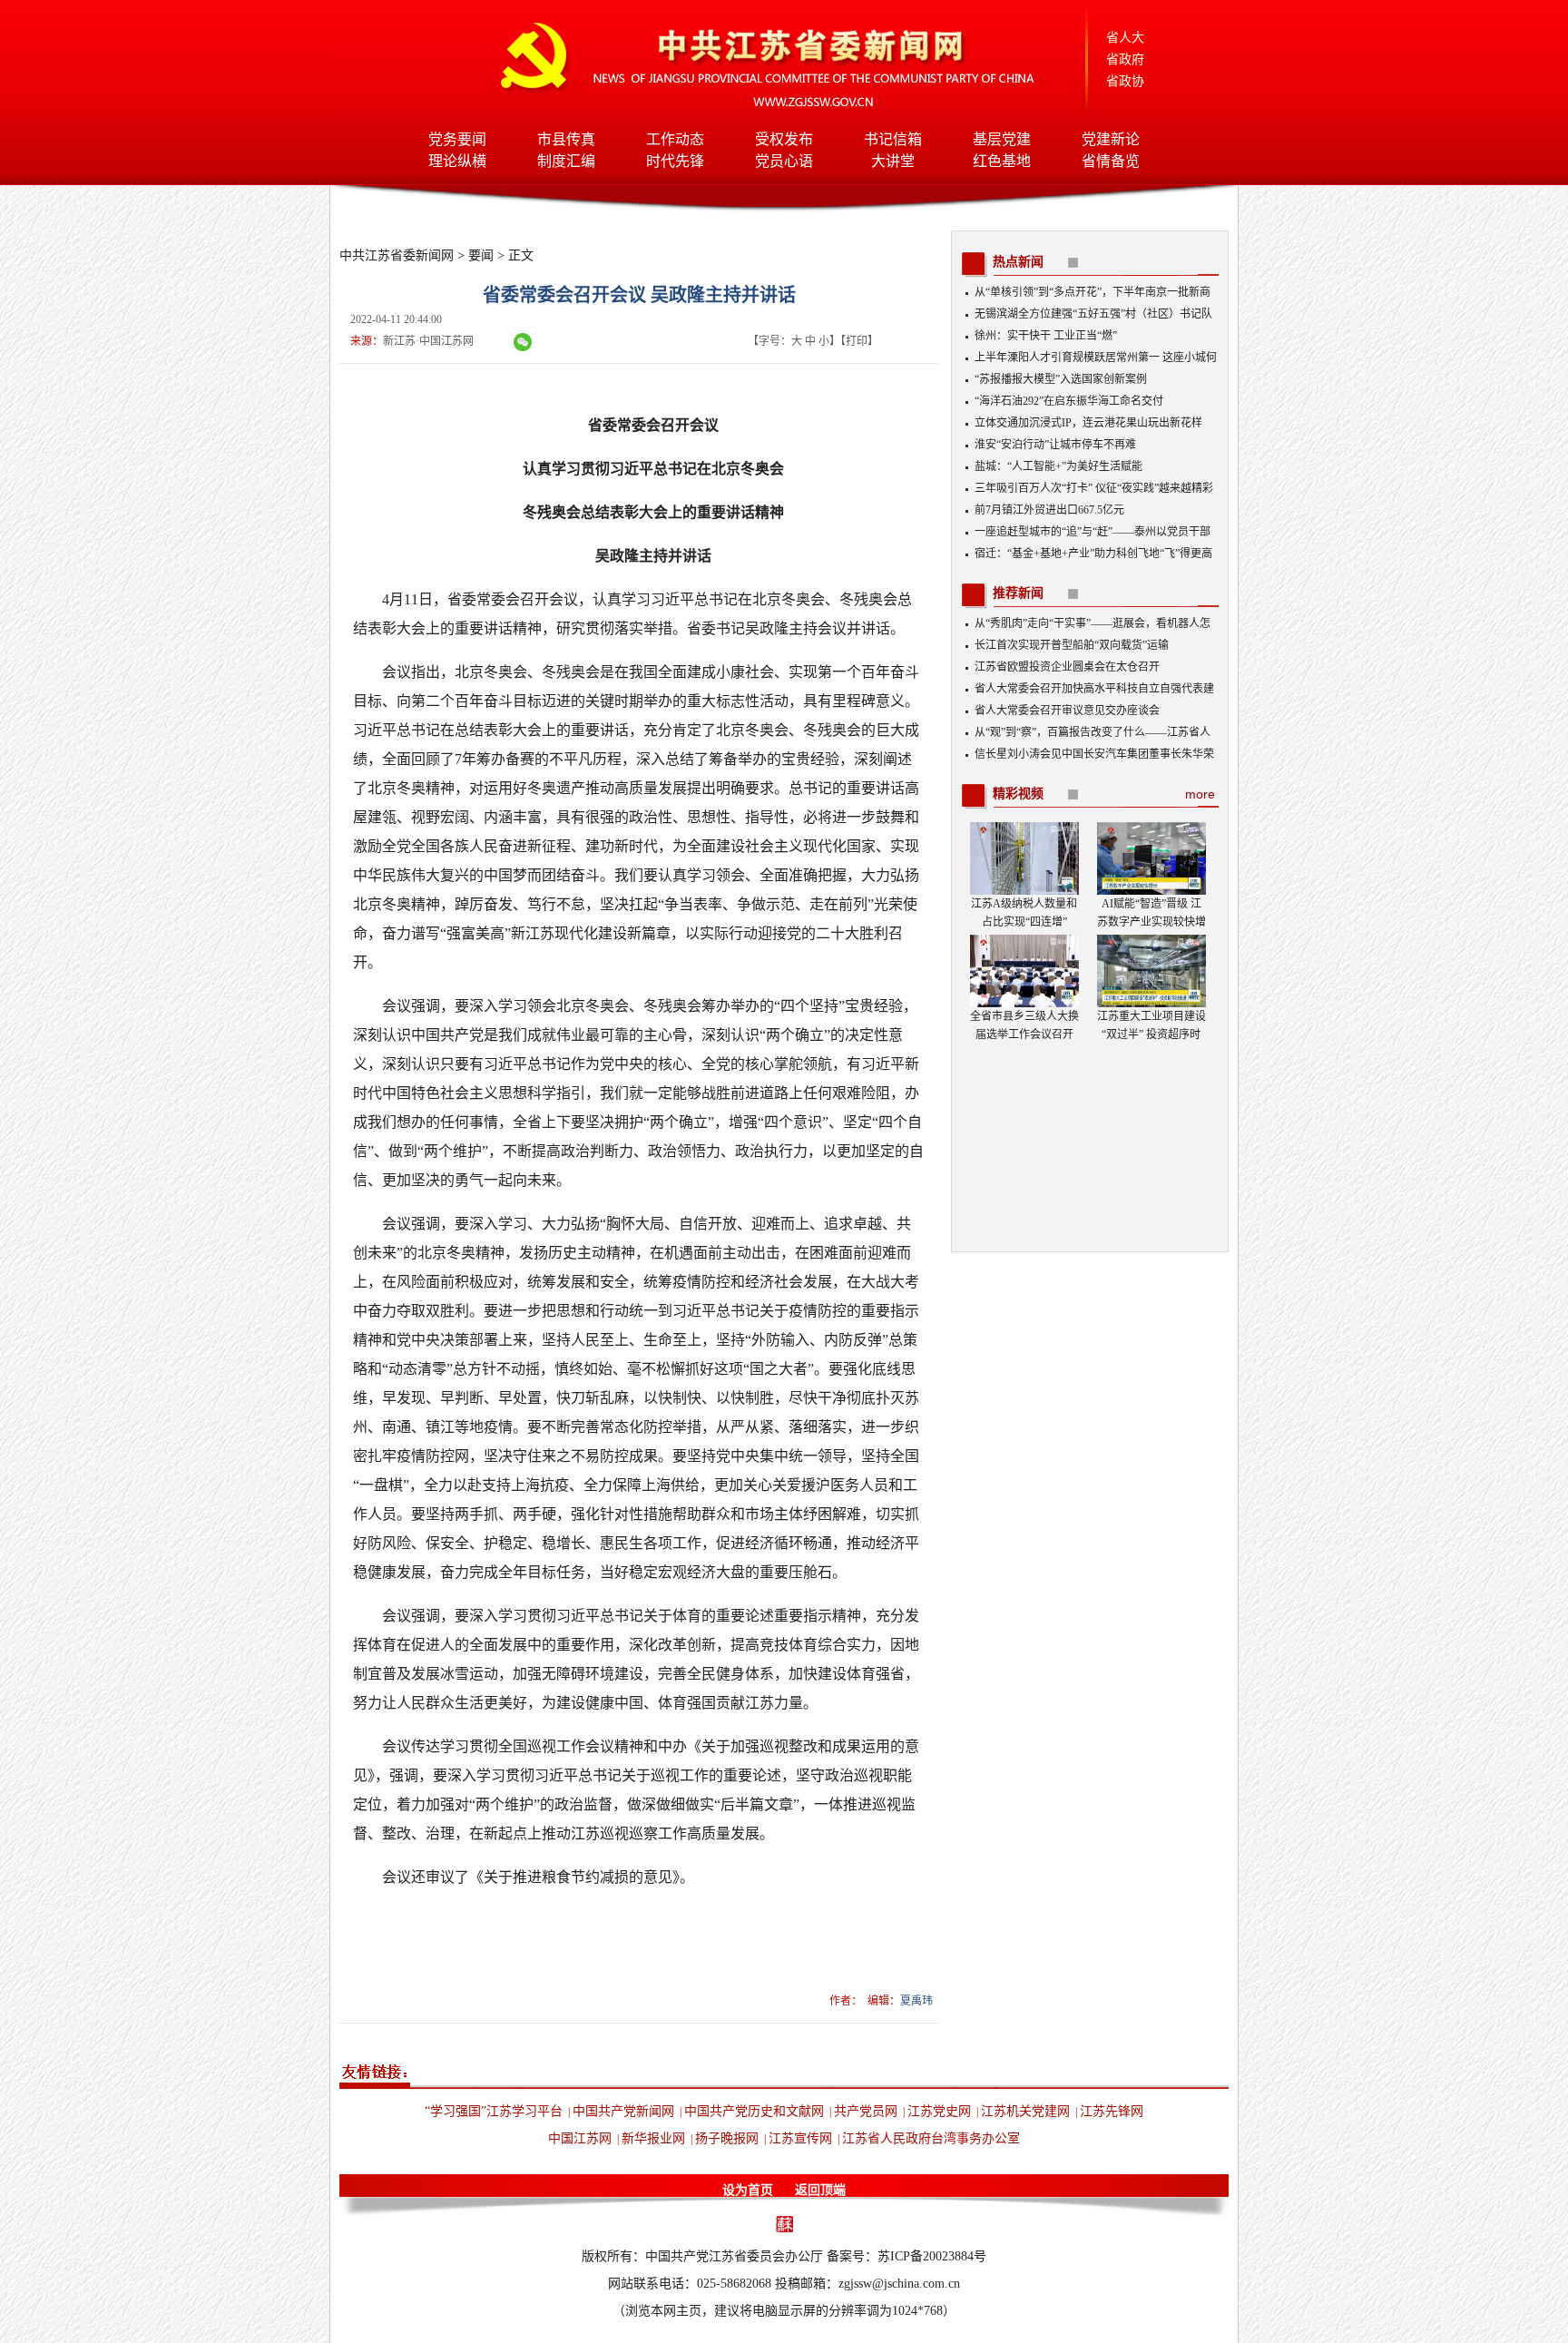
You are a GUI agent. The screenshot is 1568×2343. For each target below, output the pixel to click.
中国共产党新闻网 (623, 2111)
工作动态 (675, 139)
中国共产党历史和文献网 (754, 2111)
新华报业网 (653, 2138)
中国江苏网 (580, 2138)
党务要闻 (457, 139)
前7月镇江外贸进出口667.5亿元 (1049, 510)
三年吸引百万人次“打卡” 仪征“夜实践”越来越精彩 (1094, 488)
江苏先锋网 (1112, 2111)
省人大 (1125, 38)
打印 (857, 341)
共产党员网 (866, 2111)
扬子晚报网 (727, 2138)
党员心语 (784, 161)
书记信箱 (893, 139)
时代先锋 (675, 161)
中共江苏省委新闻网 (397, 255)
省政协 (1125, 81)
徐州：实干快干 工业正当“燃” (1046, 336)
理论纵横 (457, 161)
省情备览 (1111, 161)
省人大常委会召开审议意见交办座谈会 (1067, 711)
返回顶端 (820, 2190)
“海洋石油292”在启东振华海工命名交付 (1069, 401)
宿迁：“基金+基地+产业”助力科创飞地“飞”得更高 (1093, 554)
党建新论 (1111, 139)
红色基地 (1002, 161)
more (1200, 794)
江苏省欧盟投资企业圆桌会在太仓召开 (1067, 667)
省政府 (1125, 59)
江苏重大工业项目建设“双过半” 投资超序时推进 (1151, 1034)
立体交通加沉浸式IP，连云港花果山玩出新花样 (1088, 423)
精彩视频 (1018, 794)
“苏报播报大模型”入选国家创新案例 (1061, 379)
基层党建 (1002, 139)
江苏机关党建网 (1025, 2111)
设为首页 (748, 2190)
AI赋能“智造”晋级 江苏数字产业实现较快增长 (1151, 922)
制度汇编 (566, 161)
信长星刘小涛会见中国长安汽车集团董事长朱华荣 (1094, 754)
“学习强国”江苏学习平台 (494, 2111)
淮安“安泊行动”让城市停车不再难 (1055, 445)
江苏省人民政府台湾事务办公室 (931, 2138)
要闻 (481, 255)
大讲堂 (893, 161)
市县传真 (566, 139)
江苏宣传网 (800, 2138)
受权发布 (784, 139)
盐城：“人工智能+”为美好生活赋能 (1058, 466)
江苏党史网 (939, 2111)
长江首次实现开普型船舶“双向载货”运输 (1072, 645)
